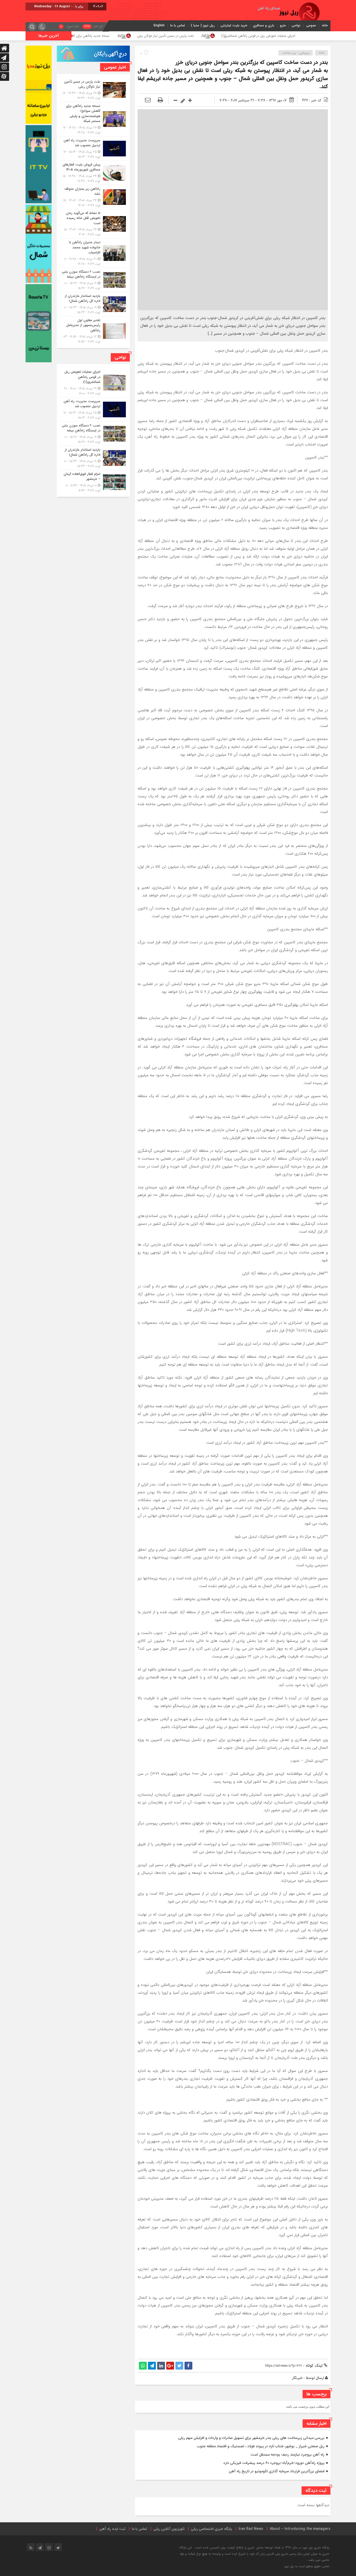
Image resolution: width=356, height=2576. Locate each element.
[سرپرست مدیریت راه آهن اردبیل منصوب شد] (93, 149)
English (159, 25)
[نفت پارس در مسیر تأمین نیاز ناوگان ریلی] (93, 90)
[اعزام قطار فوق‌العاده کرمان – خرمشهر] (93, 482)
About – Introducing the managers (300, 2529)
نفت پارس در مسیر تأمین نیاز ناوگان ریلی (268, 36)
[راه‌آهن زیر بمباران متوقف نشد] (93, 197)
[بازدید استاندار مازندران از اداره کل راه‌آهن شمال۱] (93, 304)
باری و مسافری (264, 25)
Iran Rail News (251, 2529)
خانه (325, 25)
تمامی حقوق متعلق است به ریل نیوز (307, 2566)
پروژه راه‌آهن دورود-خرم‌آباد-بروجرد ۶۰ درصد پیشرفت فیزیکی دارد (274, 2463)
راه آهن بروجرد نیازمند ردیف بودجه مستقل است (287, 2455)
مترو (283, 25)
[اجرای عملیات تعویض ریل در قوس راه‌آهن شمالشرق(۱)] (93, 383)
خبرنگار (297, 2378)
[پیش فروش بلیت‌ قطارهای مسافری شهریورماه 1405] (93, 173)
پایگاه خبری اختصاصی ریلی (211, 2529)
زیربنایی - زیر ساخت (296, 53)
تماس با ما (178, 25)
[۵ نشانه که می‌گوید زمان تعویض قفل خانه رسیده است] (93, 224)
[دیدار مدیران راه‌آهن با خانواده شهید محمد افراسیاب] (93, 253)
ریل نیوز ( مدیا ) (203, 25)
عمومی (311, 25)
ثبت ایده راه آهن (112, 2529)
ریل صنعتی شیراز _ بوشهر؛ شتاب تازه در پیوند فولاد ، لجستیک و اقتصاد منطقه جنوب (261, 2446)
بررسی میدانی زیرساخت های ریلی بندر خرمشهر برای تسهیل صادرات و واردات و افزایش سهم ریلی (251, 2438)
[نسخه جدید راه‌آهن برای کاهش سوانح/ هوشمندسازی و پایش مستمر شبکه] (93, 119)
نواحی (296, 25)
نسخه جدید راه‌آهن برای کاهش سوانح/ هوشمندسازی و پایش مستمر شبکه (160, 36)
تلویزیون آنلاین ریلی (169, 2529)
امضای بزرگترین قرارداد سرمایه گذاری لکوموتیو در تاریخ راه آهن (277, 2471)
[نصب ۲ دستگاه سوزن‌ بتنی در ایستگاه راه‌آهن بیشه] (93, 280)
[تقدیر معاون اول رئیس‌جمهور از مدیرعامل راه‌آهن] (93, 330)
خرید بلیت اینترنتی (234, 25)
